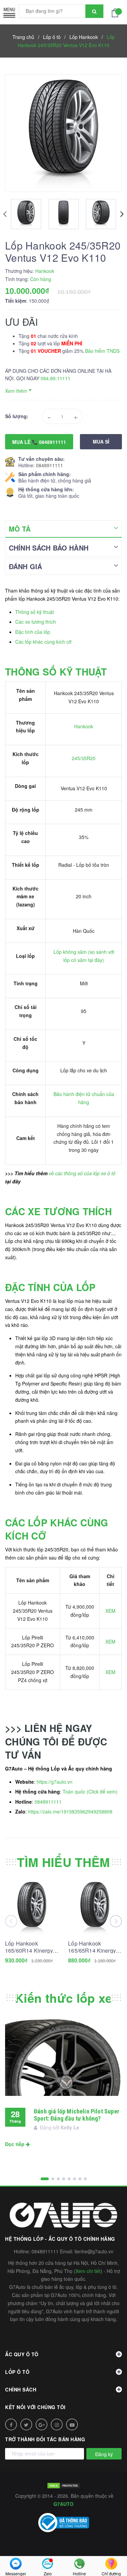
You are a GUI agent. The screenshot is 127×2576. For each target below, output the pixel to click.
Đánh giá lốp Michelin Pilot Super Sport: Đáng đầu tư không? (77, 2115)
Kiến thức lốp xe (63, 1998)
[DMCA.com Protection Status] (64, 2485)
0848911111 (49, 465)
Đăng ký (104, 2454)
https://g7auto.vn (55, 1782)
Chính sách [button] (21, 2389)
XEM (110, 1611)
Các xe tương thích (36, 622)
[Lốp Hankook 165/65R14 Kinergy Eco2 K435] (95, 1908)
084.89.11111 (56, 378)
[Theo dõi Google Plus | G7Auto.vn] (41, 2424)
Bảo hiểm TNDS (102, 351)
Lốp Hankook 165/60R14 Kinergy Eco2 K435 (29, 1947)
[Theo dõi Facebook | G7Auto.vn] (11, 2424)
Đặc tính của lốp (33, 632)
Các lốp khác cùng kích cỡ (43, 642)
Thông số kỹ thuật (35, 612)
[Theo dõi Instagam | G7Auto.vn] (57, 2424)
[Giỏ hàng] (117, 12)
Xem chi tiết (88, 2271)
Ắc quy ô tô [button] (22, 2354)
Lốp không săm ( (72, 952)
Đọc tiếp (15, 2144)
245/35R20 (84, 758)
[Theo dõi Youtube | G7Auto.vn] (72, 2424)
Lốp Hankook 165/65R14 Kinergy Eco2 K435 (92, 1947)
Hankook (84, 726)
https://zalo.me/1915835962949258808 (70, 1811)
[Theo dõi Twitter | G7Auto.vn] (26, 2424)
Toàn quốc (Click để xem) (90, 1791)
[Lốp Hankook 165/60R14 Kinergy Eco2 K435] (32, 1908)
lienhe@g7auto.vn (94, 2251)
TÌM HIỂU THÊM (63, 1862)
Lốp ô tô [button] (17, 2372)
